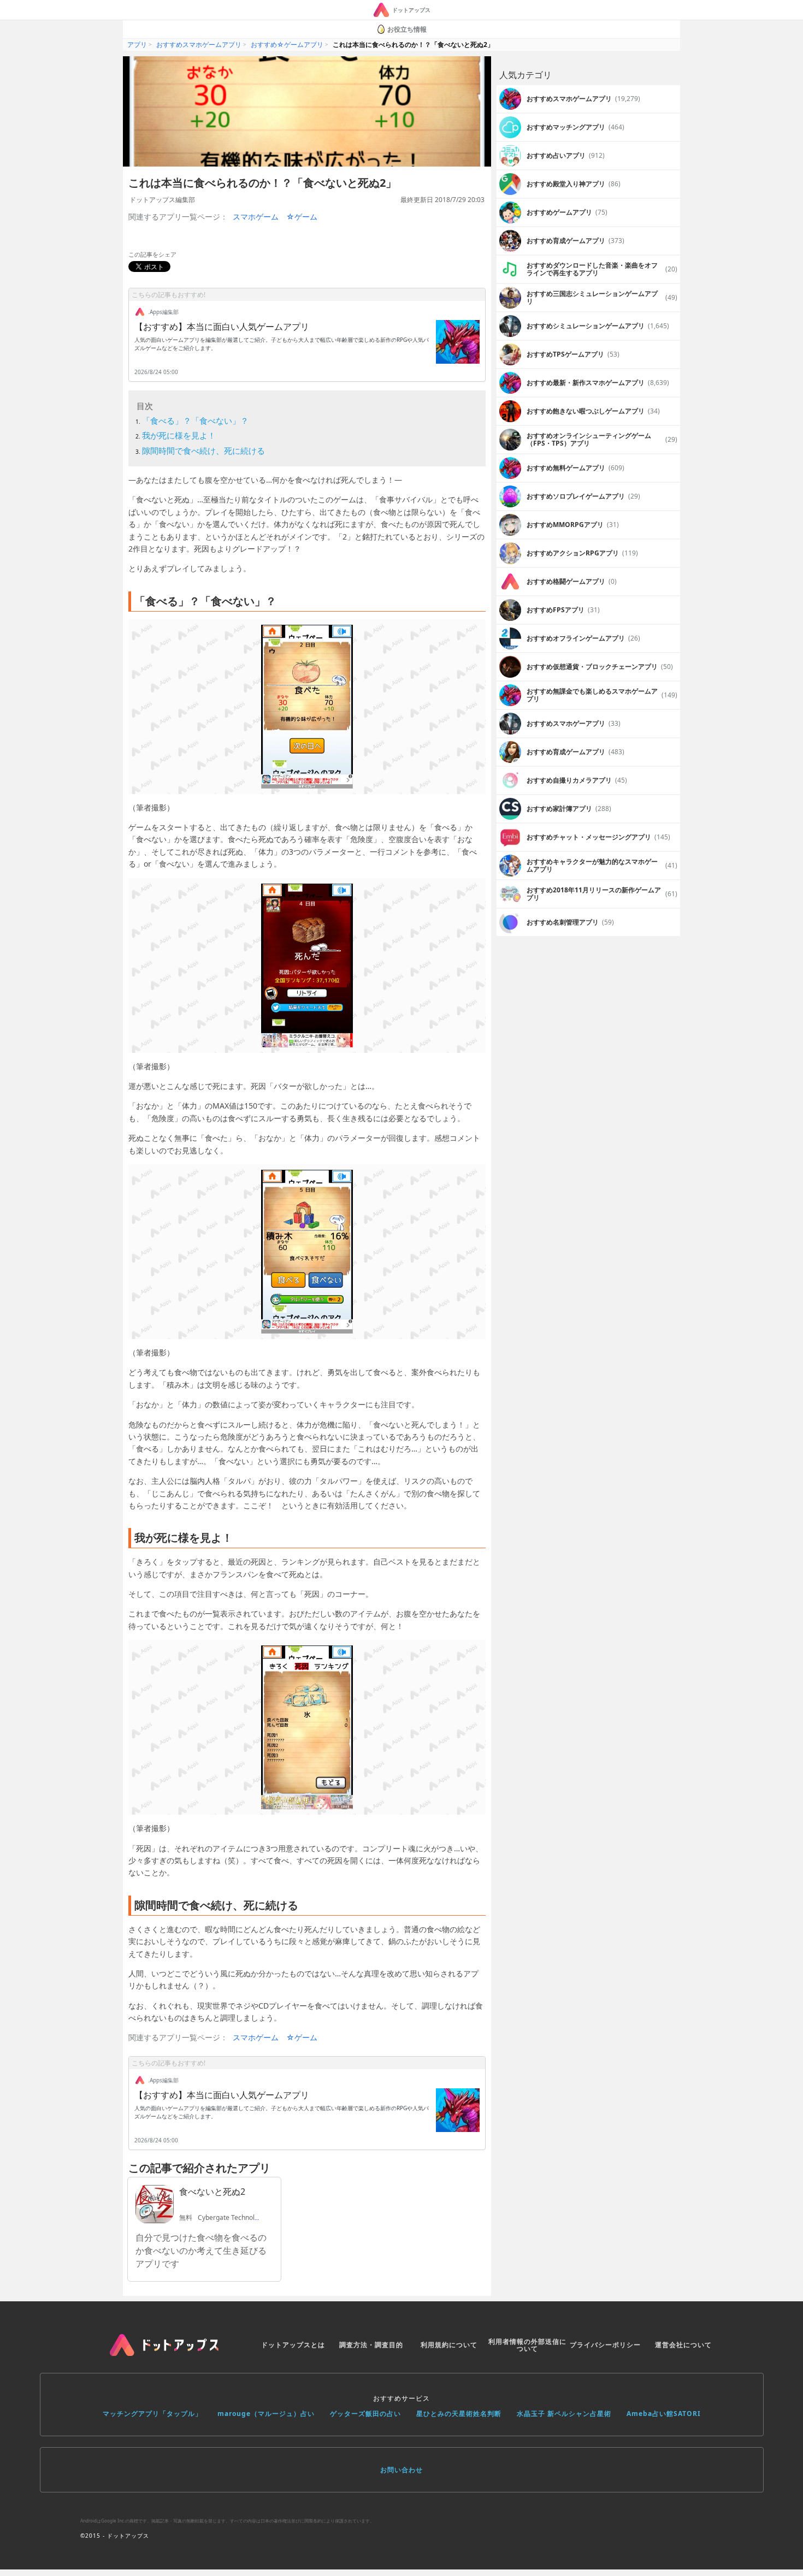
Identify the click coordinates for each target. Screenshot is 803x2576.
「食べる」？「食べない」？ (195, 421)
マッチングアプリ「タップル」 (152, 2414)
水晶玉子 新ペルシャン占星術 (564, 2414)
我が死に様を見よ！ (179, 435)
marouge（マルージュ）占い (266, 2414)
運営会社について (683, 2345)
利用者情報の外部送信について (527, 2345)
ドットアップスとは (293, 2345)
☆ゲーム (302, 217)
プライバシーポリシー (605, 2345)
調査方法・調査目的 (371, 2345)
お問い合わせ (401, 2470)
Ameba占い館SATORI (664, 2414)
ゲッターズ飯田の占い (365, 2414)
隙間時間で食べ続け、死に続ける (203, 451)
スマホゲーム (256, 217)
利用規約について (449, 2345)
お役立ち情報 (407, 29)
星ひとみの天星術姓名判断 (459, 2414)
